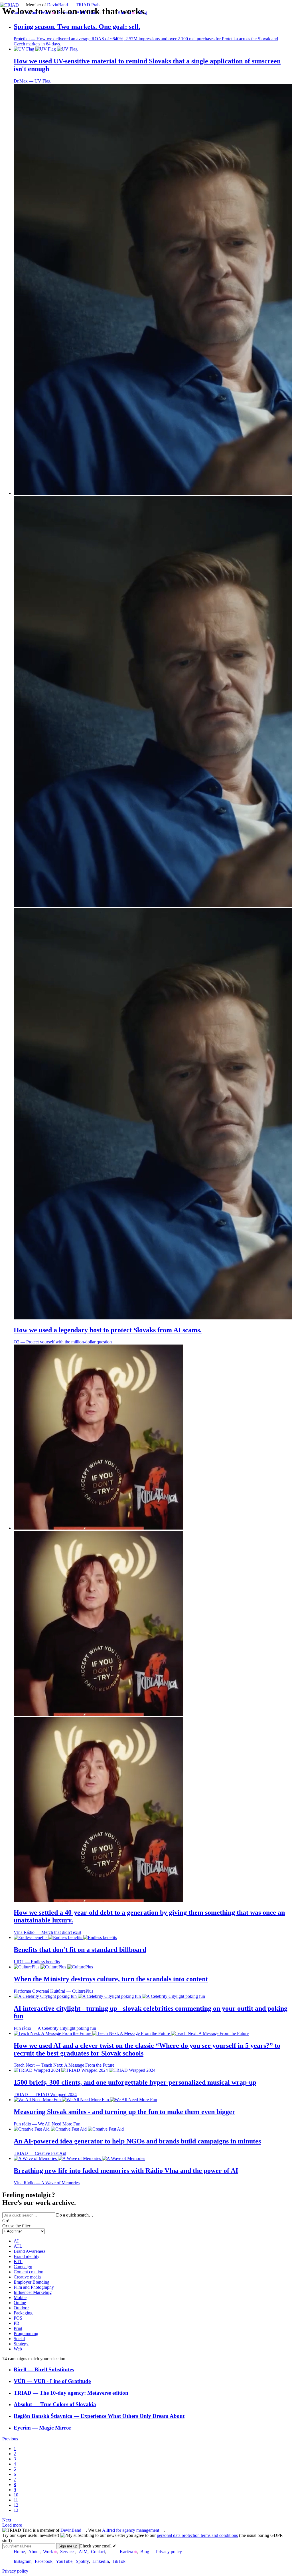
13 (16, 2510)
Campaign (23, 2267)
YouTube (64, 2561)
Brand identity (27, 2256)
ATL (18, 2246)
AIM (81, 12)
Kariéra (124, 12)
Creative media (27, 2277)
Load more (12, 2525)
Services (65, 12)
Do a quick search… (75, 2215)
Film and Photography (34, 2287)
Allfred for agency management (131, 2530)
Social (19, 2339)
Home (17, 12)
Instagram (23, 2561)
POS (18, 2318)
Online (20, 2303)
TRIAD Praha (89, 5)
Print (18, 2328)
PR (17, 2323)
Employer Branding (32, 2282)
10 (16, 2495)
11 (16, 2500)
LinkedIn (101, 2561)
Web (18, 2349)
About (32, 12)
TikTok (119, 2561)
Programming (26, 2333)
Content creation (29, 2272)
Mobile (20, 2297)
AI (16, 2241)
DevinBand (57, 5)
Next (7, 2520)
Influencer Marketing (33, 2292)
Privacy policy (169, 2552)
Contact (96, 12)
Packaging (23, 2313)
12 (16, 2505)
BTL (18, 2261)
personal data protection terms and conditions (197, 2535)
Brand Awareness (30, 2251)
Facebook (44, 2561)
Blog (142, 12)
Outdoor (21, 2308)
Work (46, 12)
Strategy (21, 2344)
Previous (10, 2439)
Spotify (82, 2561)
